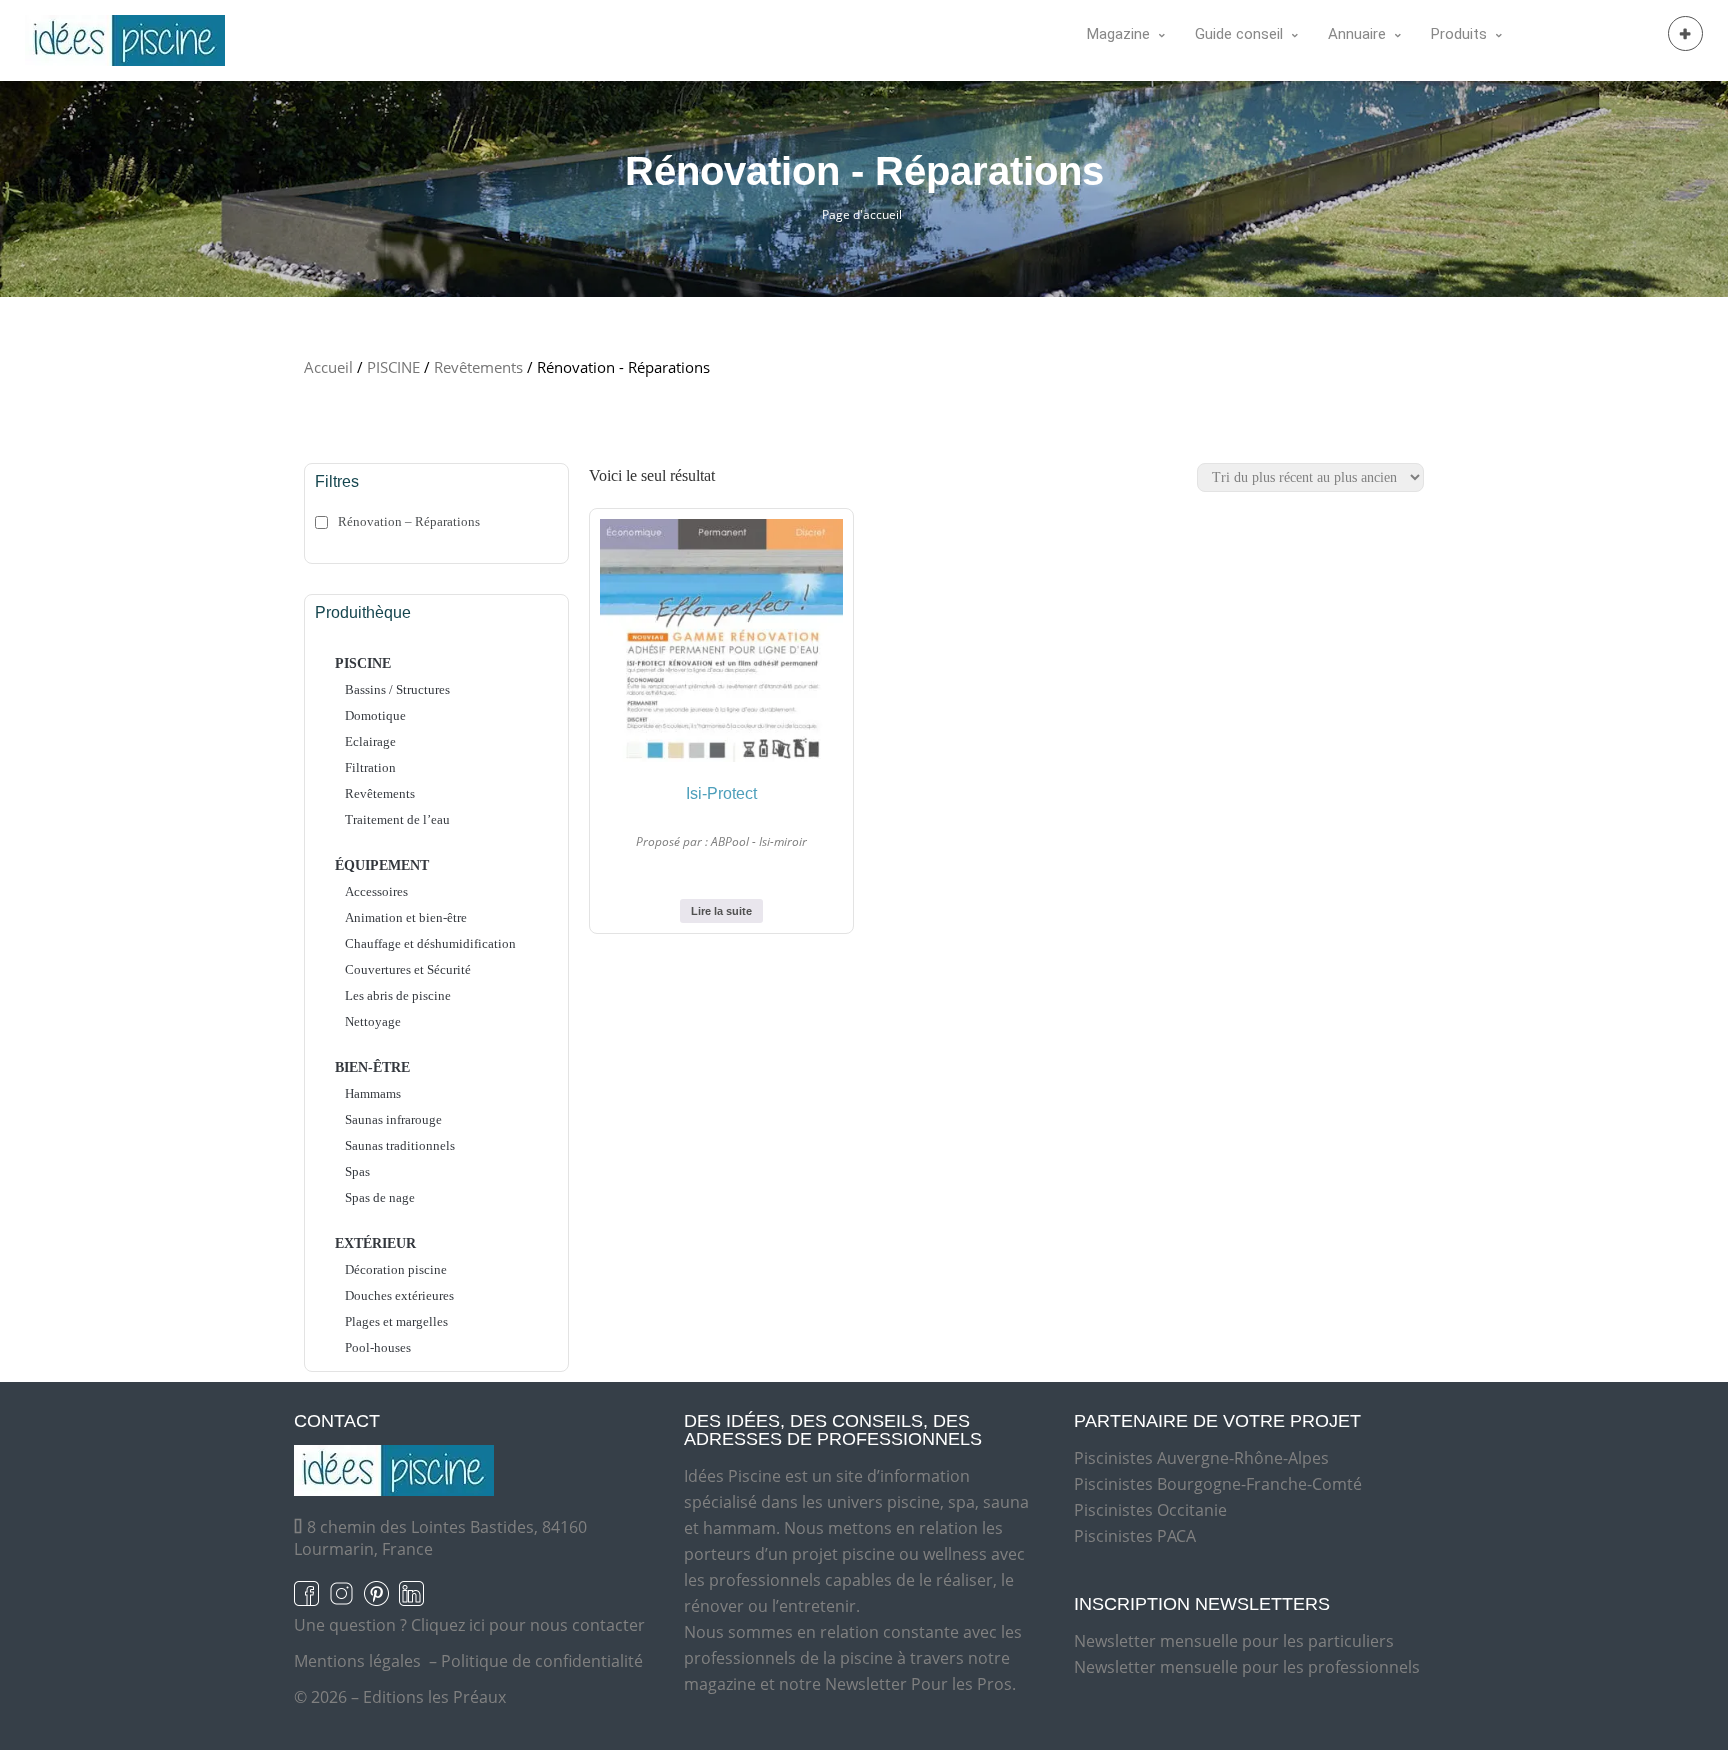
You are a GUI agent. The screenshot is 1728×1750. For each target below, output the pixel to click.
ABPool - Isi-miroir (759, 841)
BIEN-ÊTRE (372, 1067)
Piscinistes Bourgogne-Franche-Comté (1218, 1484)
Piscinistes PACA (1135, 1536)
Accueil (328, 367)
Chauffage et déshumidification (430, 943)
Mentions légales (357, 1661)
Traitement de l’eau (397, 819)
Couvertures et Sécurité (408, 969)
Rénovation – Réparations (409, 521)
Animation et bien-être (406, 917)
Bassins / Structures (397, 689)
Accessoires (376, 891)
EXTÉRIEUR (375, 1243)
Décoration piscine (396, 1269)
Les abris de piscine (398, 995)
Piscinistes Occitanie (1150, 1510)
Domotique (375, 715)
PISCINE (393, 367)
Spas (357, 1171)
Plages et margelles (396, 1321)
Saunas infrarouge (393, 1119)
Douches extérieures (399, 1295)
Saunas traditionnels (400, 1145)
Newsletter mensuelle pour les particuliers (1234, 1641)
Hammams (373, 1093)
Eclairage (370, 741)
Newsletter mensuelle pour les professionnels (1247, 1667)
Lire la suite (721, 911)
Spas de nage (380, 1197)
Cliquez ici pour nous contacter (528, 1625)
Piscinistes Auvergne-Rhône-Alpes (1201, 1458)
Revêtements (478, 367)
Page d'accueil (862, 214)
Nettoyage (373, 1021)
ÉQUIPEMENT (382, 865)
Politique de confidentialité (542, 1661)
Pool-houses (378, 1347)
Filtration (370, 767)
